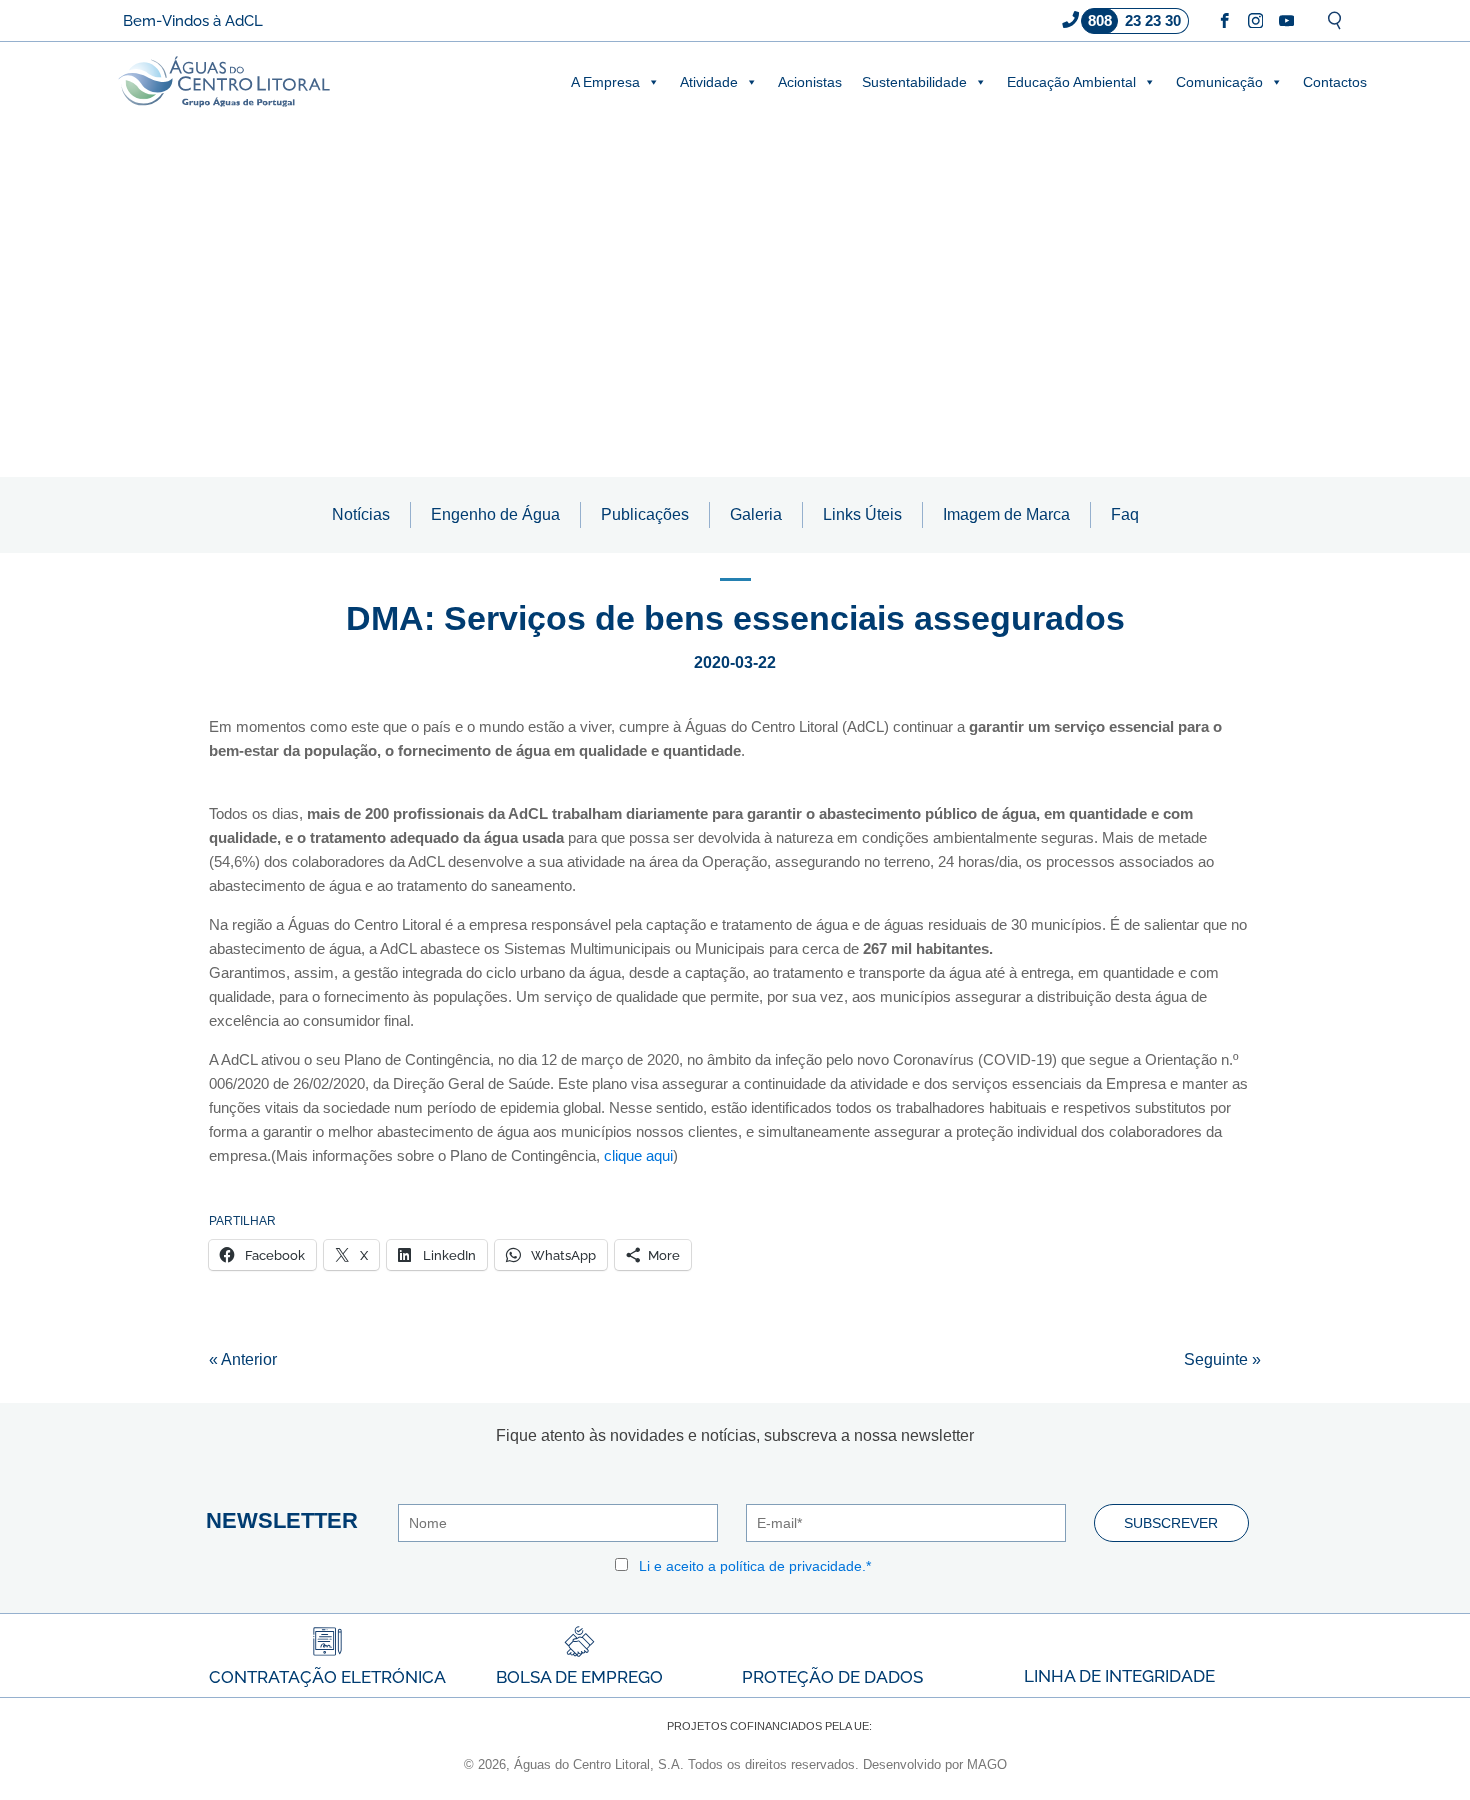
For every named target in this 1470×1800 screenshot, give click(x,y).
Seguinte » (1222, 1359)
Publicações (645, 514)
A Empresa (605, 82)
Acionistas (810, 82)
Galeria (756, 514)
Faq (1125, 514)
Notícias (361, 514)
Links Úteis (862, 514)
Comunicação (1219, 82)
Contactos (1335, 82)
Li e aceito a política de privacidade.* (755, 1566)
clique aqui (638, 1155)
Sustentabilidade (914, 82)
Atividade (709, 82)
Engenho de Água (495, 514)
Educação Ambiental (1071, 82)
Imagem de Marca (1006, 514)
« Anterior (243, 1359)
